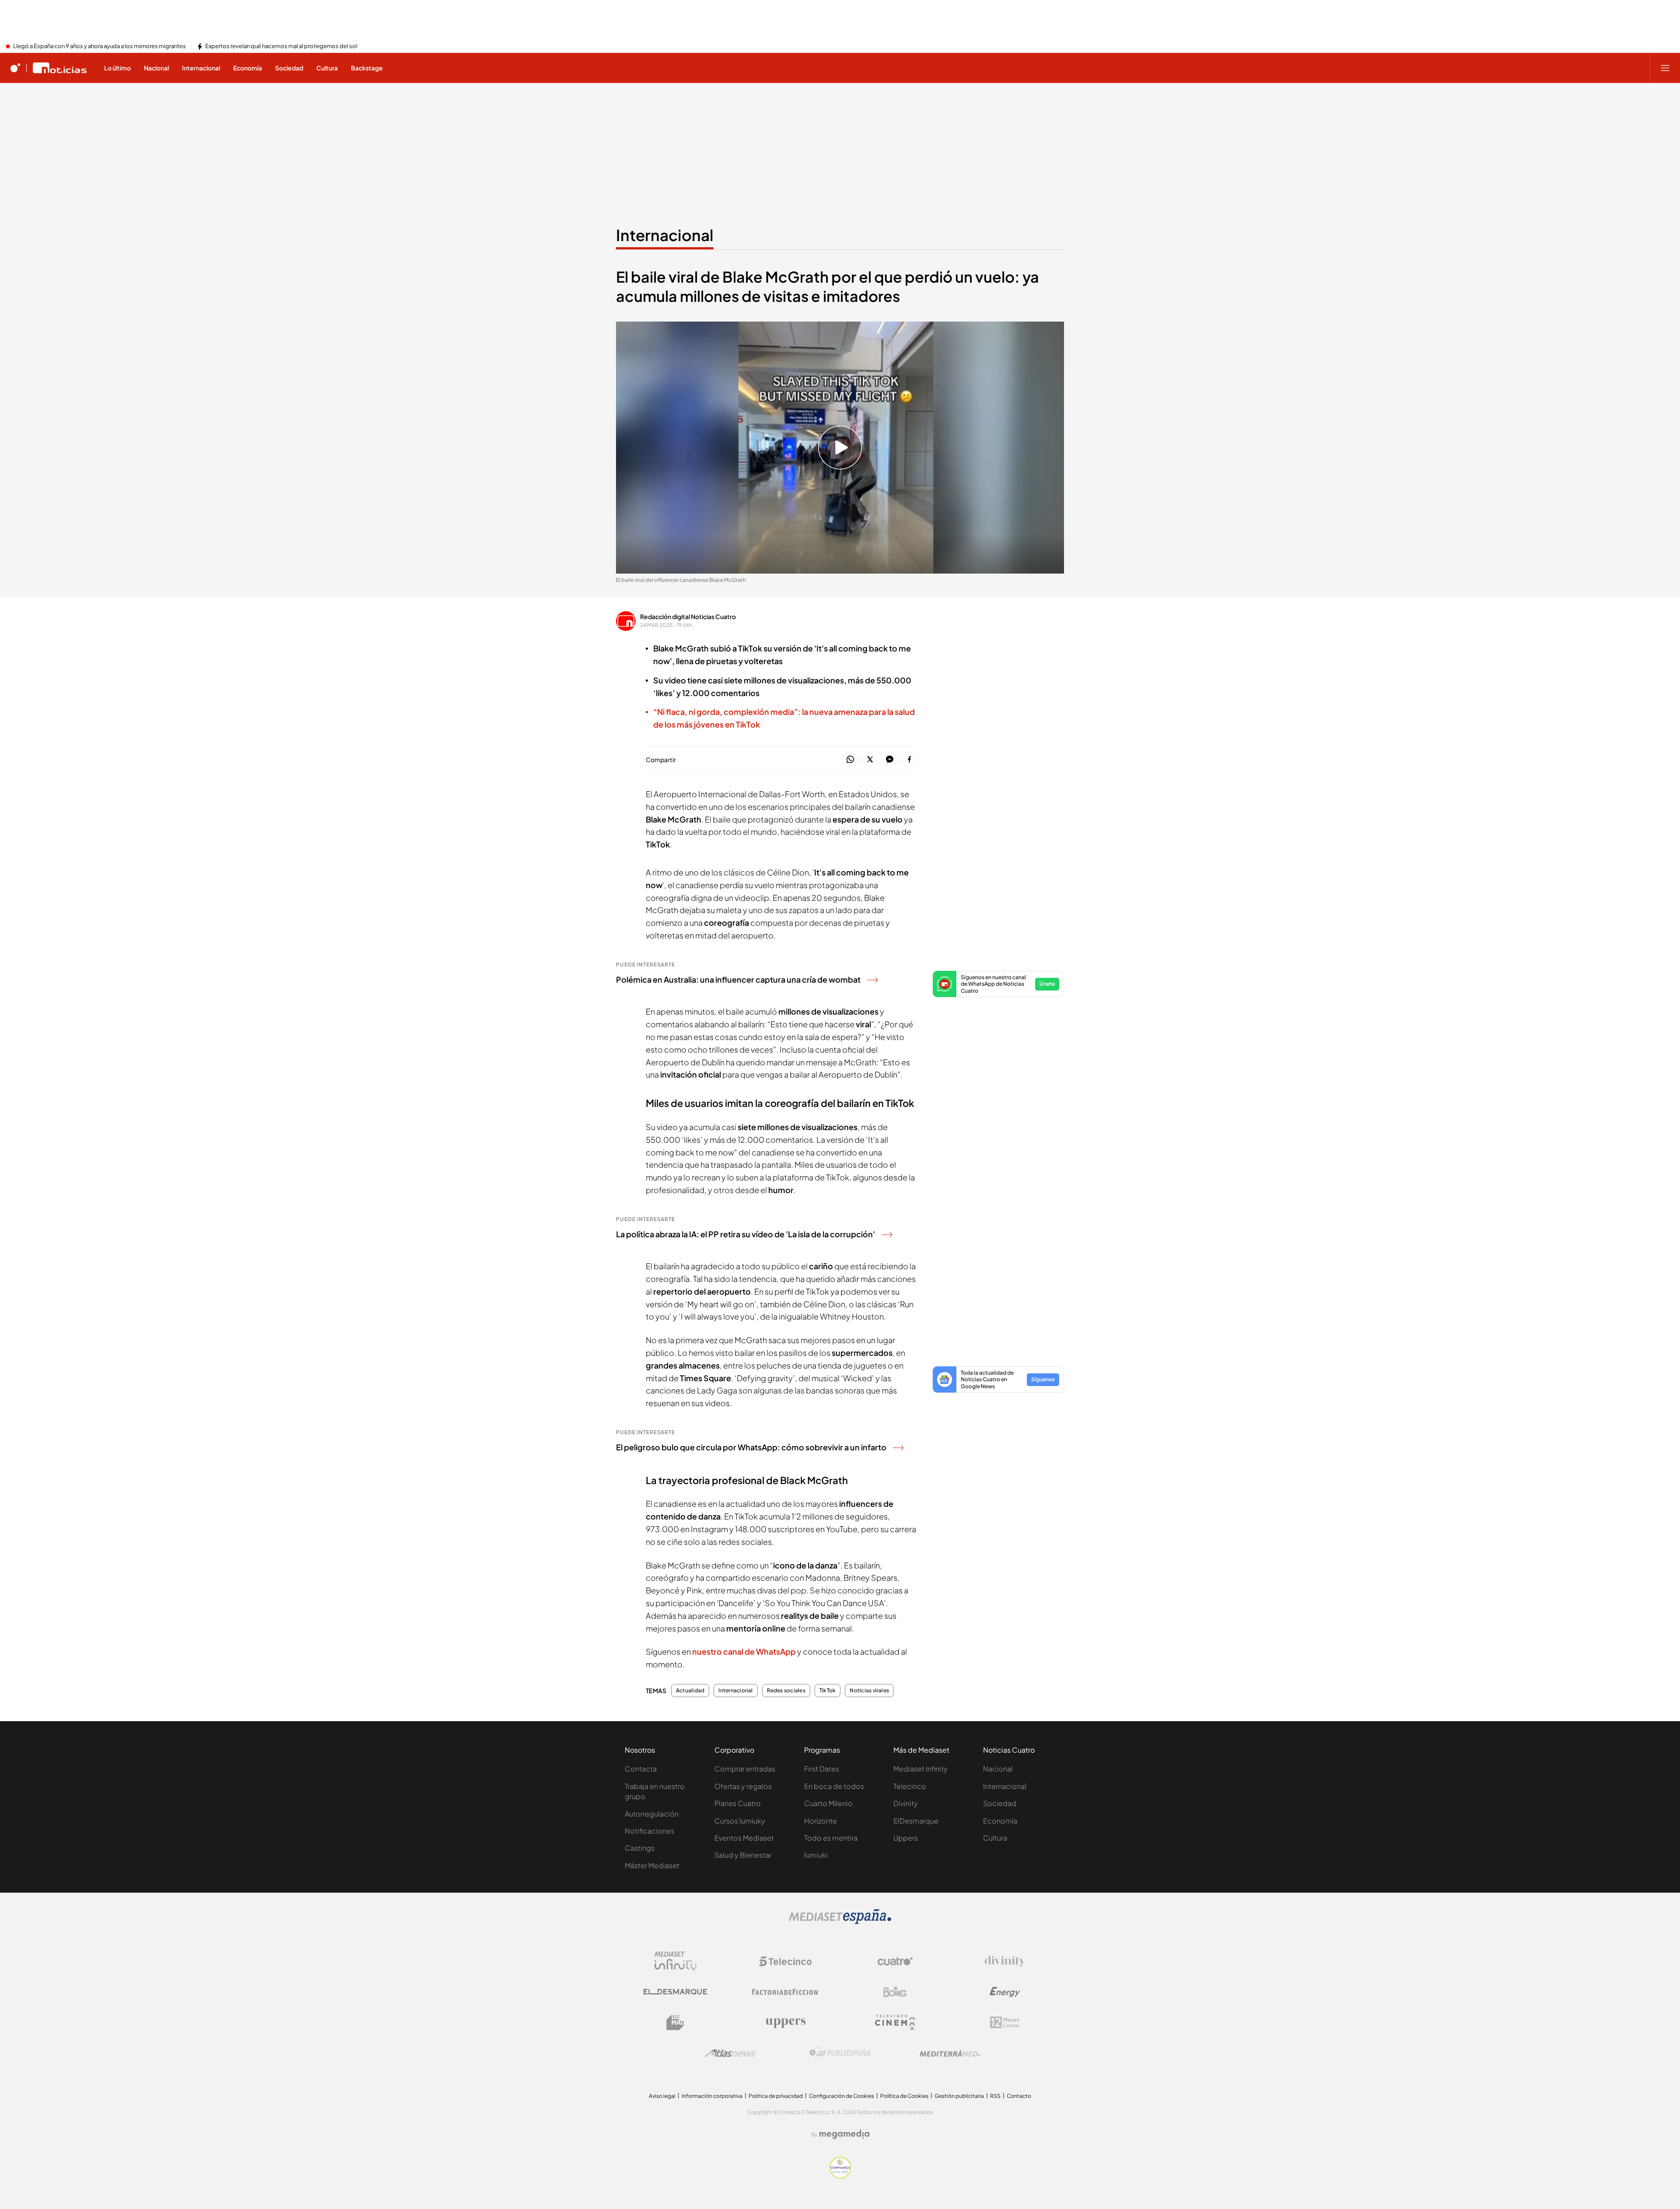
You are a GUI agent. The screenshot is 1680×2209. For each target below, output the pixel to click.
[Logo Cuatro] (895, 1961)
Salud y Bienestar (743, 1855)
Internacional (665, 235)
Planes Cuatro (738, 1803)
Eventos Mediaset (744, 1838)
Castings (640, 1848)
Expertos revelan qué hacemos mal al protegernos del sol (281, 46)
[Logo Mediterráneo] (950, 2053)
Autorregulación (652, 1814)
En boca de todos (834, 1786)
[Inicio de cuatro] (15, 68)
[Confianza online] (840, 2176)
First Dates (822, 1769)
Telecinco (910, 1786)
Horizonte (821, 1821)
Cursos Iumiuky (740, 1821)
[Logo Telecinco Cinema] (895, 2022)
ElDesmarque (916, 1821)
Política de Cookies (904, 2096)
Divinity (906, 1803)
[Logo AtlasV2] (730, 2053)
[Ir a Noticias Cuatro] (60, 68)
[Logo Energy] (1005, 1992)
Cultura (995, 1838)
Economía (1000, 1821)
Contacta (641, 1769)
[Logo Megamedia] (844, 2134)
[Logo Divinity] (1005, 1961)
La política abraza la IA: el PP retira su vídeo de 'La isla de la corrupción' (745, 1234)
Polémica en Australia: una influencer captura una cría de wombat (738, 979)
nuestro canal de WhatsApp (744, 1651)
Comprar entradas (745, 1769)
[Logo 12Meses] (1005, 2022)
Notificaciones (649, 1831)
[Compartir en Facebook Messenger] (890, 760)
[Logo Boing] (895, 1992)
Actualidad (690, 1691)
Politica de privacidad (776, 2096)
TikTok (828, 1691)
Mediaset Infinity (920, 1769)
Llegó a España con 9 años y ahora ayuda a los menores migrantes (100, 46)
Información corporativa (712, 2096)
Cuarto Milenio (828, 1803)
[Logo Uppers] (785, 2023)
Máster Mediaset (652, 1865)
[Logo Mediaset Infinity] (675, 1961)
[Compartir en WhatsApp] (850, 760)
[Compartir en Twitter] (870, 760)
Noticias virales (869, 1691)
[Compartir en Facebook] (909, 760)
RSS (995, 2096)
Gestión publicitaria (959, 2096)
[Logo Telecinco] (785, 1961)
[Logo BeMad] (675, 2023)
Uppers (906, 1838)
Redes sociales (786, 1691)
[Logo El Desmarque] (675, 1992)
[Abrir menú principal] (1665, 68)
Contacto (1019, 2096)
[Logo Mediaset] (840, 1922)
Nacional (998, 1769)
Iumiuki (816, 1855)
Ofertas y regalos (743, 1786)
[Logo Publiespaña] (840, 2053)
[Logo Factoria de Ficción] (785, 1992)
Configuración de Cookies (842, 2096)
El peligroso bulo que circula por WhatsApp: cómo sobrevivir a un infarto (751, 1447)
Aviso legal (662, 2096)
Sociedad (1000, 1803)
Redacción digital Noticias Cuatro (688, 616)
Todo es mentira (831, 1838)
